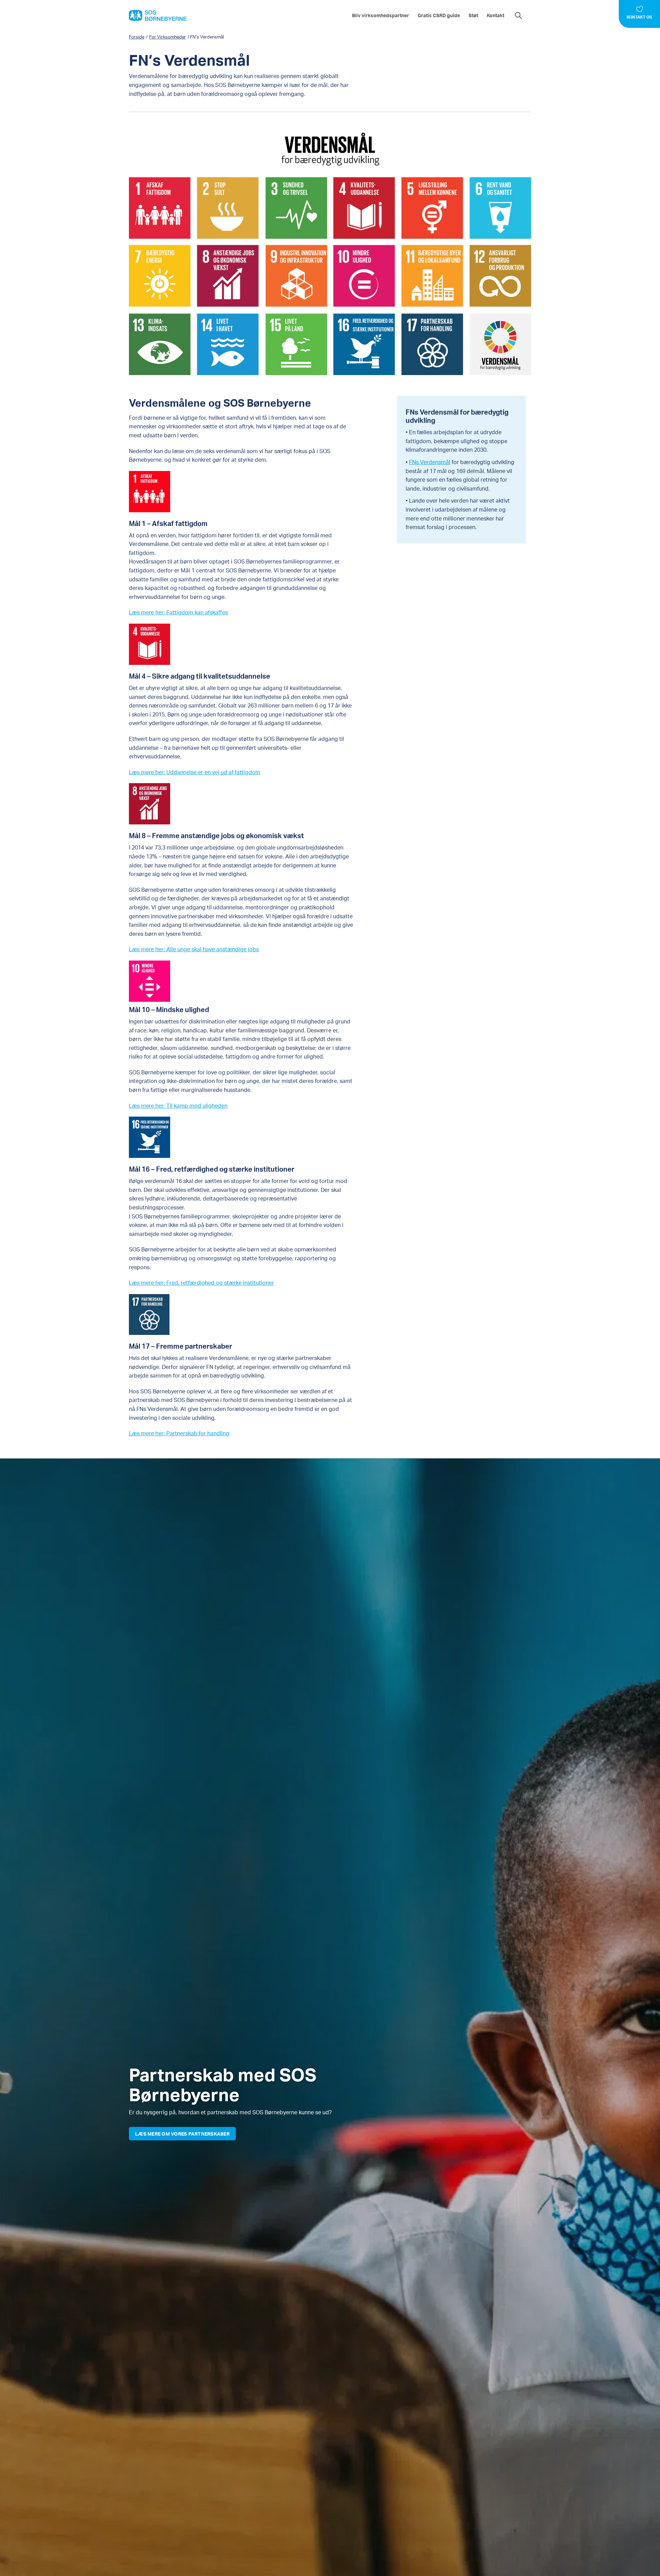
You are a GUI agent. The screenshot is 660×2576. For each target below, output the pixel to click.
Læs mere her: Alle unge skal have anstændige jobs (194, 949)
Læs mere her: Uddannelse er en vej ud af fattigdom (195, 772)
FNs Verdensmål (430, 462)
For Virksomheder (168, 37)
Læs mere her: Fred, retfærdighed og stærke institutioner (201, 1282)
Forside (137, 37)
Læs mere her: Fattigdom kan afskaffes (178, 612)
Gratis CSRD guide (439, 15)
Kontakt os (639, 17)
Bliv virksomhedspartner (381, 15)
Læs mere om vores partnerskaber (182, 2133)
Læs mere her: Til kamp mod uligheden (178, 1105)
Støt (473, 15)
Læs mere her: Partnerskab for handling (179, 1433)
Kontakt (496, 15)
